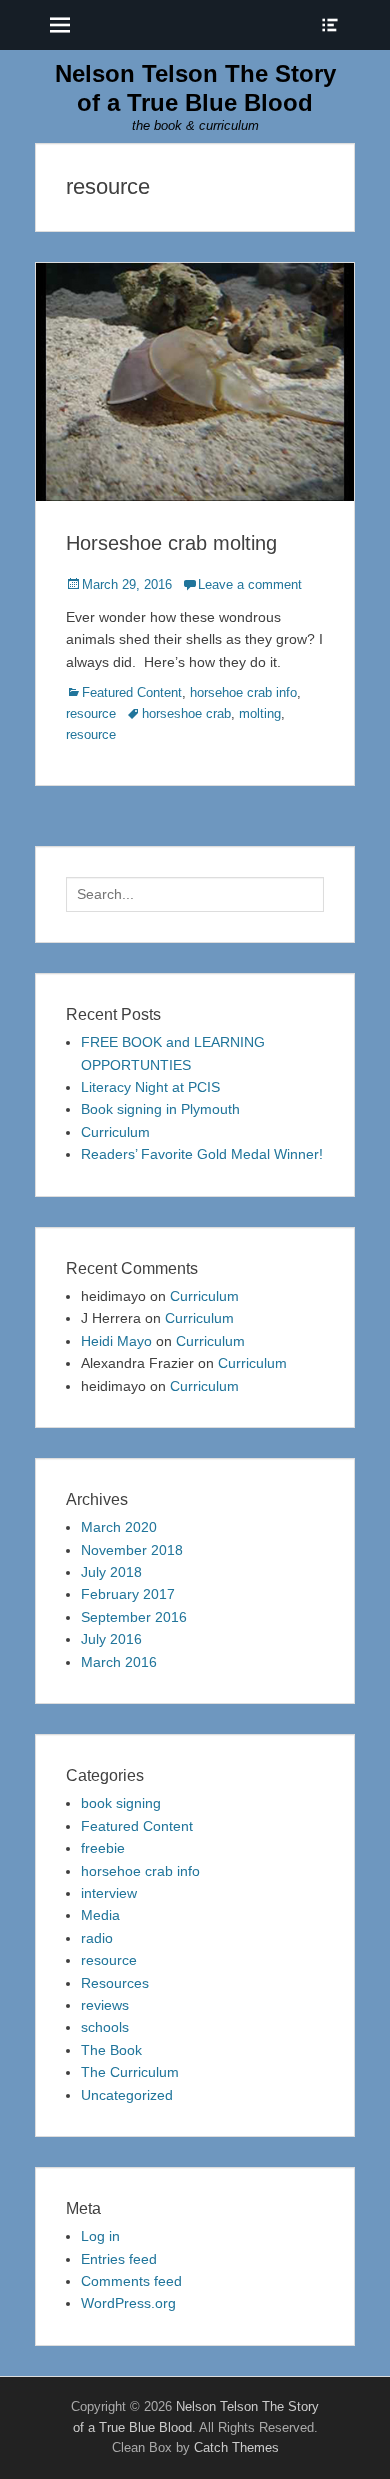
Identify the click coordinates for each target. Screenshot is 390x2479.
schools (105, 2027)
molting (260, 713)
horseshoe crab (186, 713)
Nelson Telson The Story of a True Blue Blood (195, 88)
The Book (111, 2050)
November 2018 (132, 1550)
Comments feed (131, 2281)
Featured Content (132, 692)
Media (100, 1915)
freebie (103, 1848)
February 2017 (128, 1594)
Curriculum (115, 1132)
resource (91, 713)
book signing (121, 1803)
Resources (115, 1983)
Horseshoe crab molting (171, 543)
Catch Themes (236, 2447)
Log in (100, 2236)
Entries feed (119, 2259)
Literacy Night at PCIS (150, 1087)
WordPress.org (128, 2303)
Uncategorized (127, 2095)
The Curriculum (130, 2072)
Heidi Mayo (116, 1341)
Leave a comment (250, 584)
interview (109, 1893)
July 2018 (111, 1572)
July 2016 (111, 1639)
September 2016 (134, 1617)
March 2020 (119, 1527)
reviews (105, 2005)
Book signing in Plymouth (160, 1109)
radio (97, 1938)
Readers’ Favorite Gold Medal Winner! (202, 1154)
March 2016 (119, 1662)
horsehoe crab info (243, 692)
